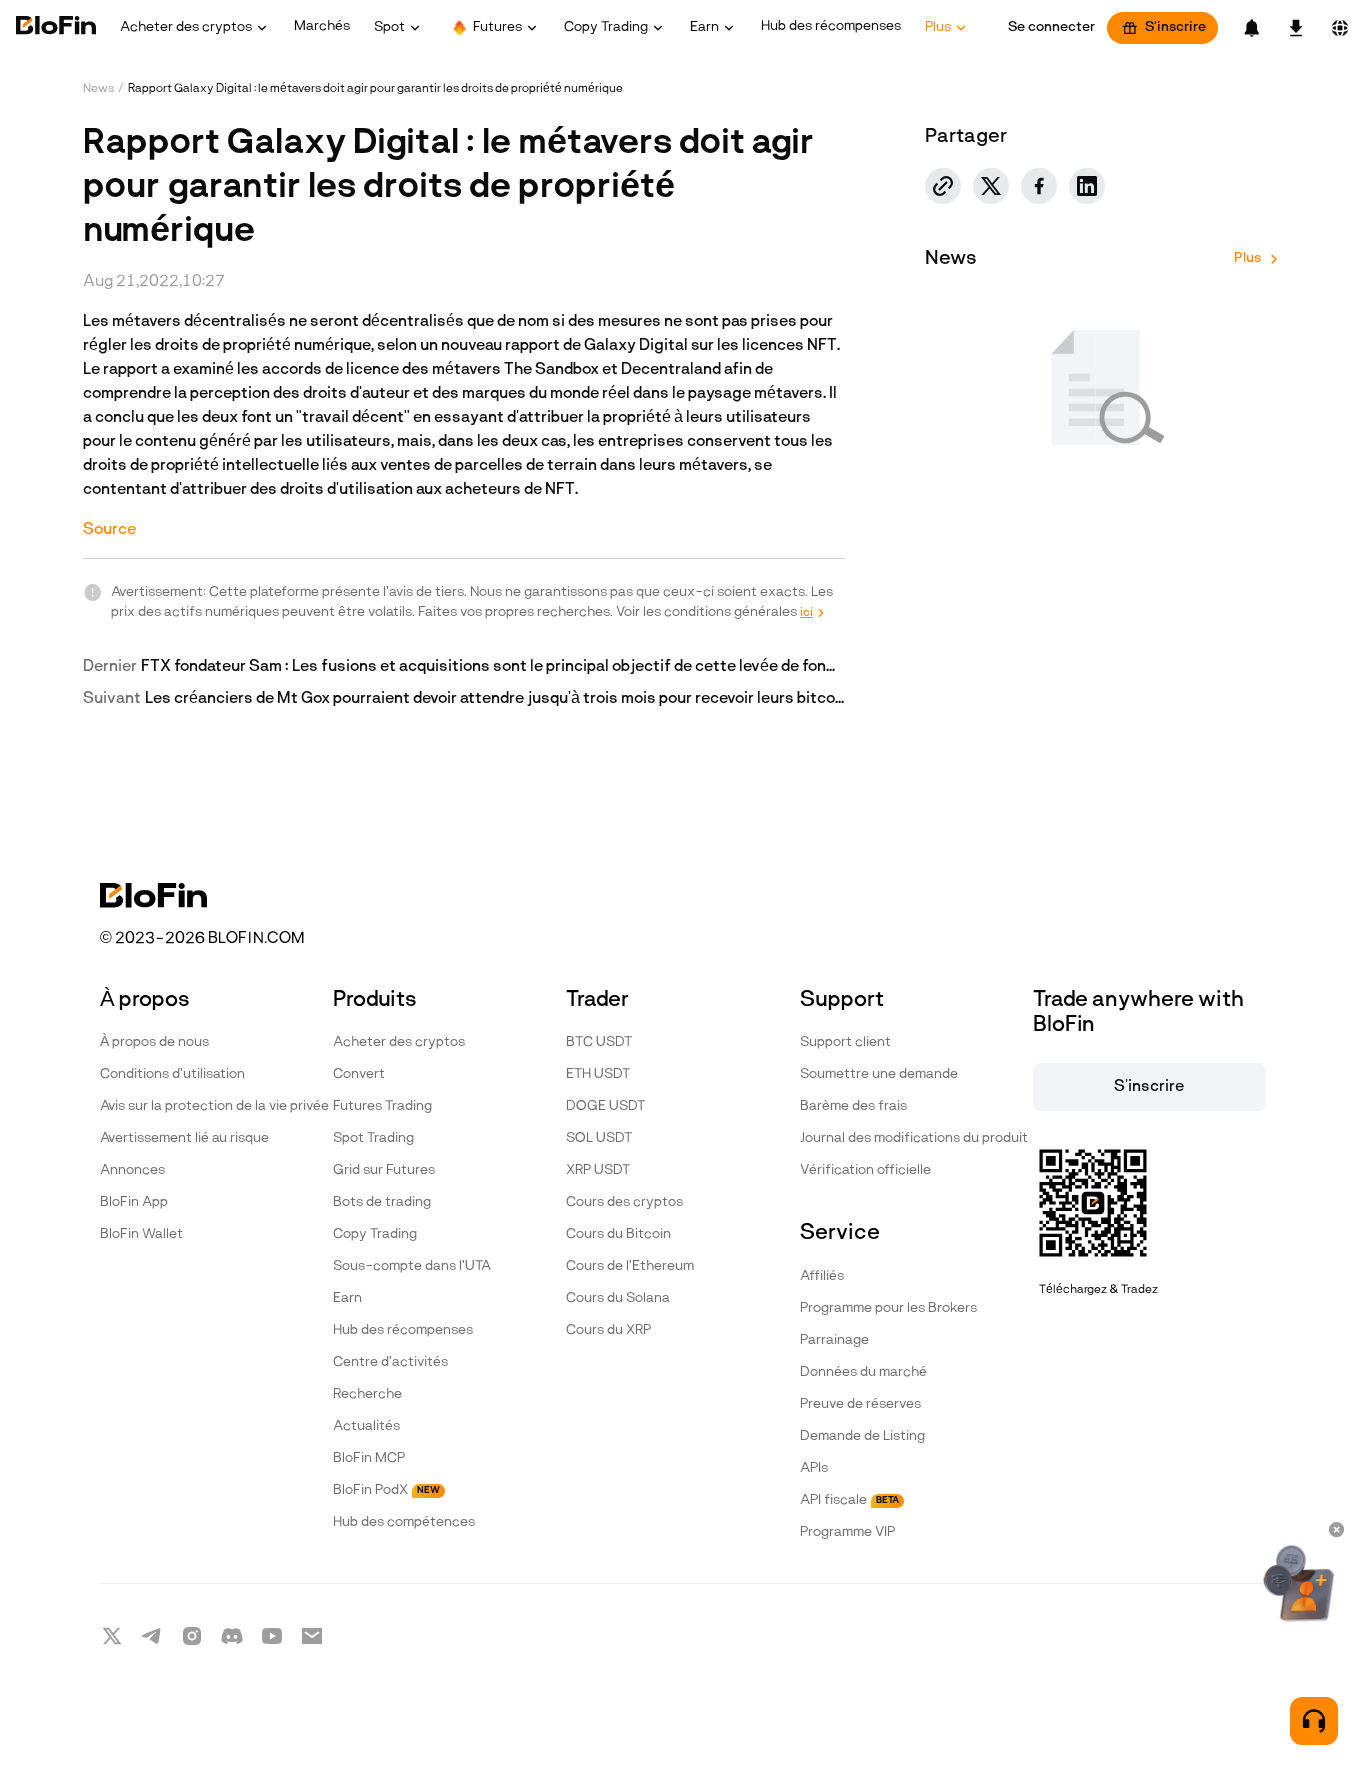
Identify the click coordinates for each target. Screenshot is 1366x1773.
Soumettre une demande (879, 1074)
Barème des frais (853, 1106)
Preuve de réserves (860, 1404)
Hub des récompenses (403, 1330)
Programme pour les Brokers (888, 1308)
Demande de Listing (862, 1436)
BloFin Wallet (141, 1234)
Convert (359, 1074)
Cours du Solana (618, 1298)
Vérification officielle (865, 1170)
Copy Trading (375, 1234)
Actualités (366, 1426)
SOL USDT (599, 1138)
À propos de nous (154, 1042)
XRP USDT (598, 1170)
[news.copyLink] (943, 186)
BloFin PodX (386, 1490)
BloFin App (134, 1202)
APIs (814, 1468)
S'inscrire (1175, 27)
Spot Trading (373, 1138)
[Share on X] (991, 186)
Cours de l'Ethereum (630, 1266)
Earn (347, 1298)
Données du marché (863, 1372)
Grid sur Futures (384, 1170)
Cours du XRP (608, 1330)
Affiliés (822, 1276)
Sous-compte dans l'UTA (412, 1266)
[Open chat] (1314, 1721)
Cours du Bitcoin (618, 1234)
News (98, 89)
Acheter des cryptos (399, 1042)
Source (109, 530)
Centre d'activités (390, 1362)
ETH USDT (598, 1074)
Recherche (367, 1394)
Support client (845, 1042)
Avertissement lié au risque (184, 1138)
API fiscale (849, 1500)
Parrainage (834, 1340)
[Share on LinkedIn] (1087, 186)
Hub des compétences (404, 1522)
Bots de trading (382, 1202)
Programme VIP (847, 1532)
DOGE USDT (605, 1106)
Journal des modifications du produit (914, 1138)
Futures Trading (382, 1106)
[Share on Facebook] (1039, 186)
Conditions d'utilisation (172, 1074)
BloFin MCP (369, 1458)
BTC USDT (599, 1042)
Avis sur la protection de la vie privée (214, 1106)
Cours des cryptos (624, 1202)
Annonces (132, 1170)
